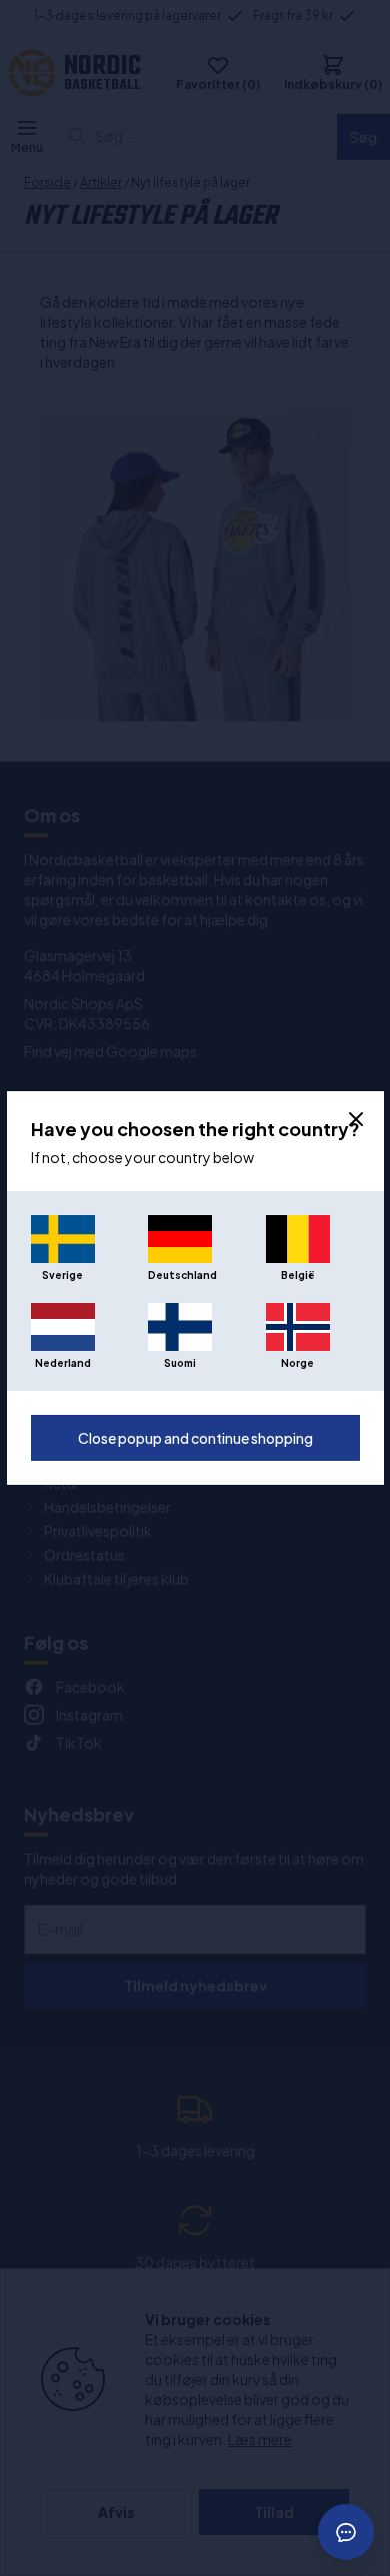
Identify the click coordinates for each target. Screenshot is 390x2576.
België (297, 1275)
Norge (297, 1363)
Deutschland (180, 1275)
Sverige (62, 1275)
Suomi (180, 1363)
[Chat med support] (346, 2532)
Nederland (63, 1363)
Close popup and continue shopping (195, 1438)
